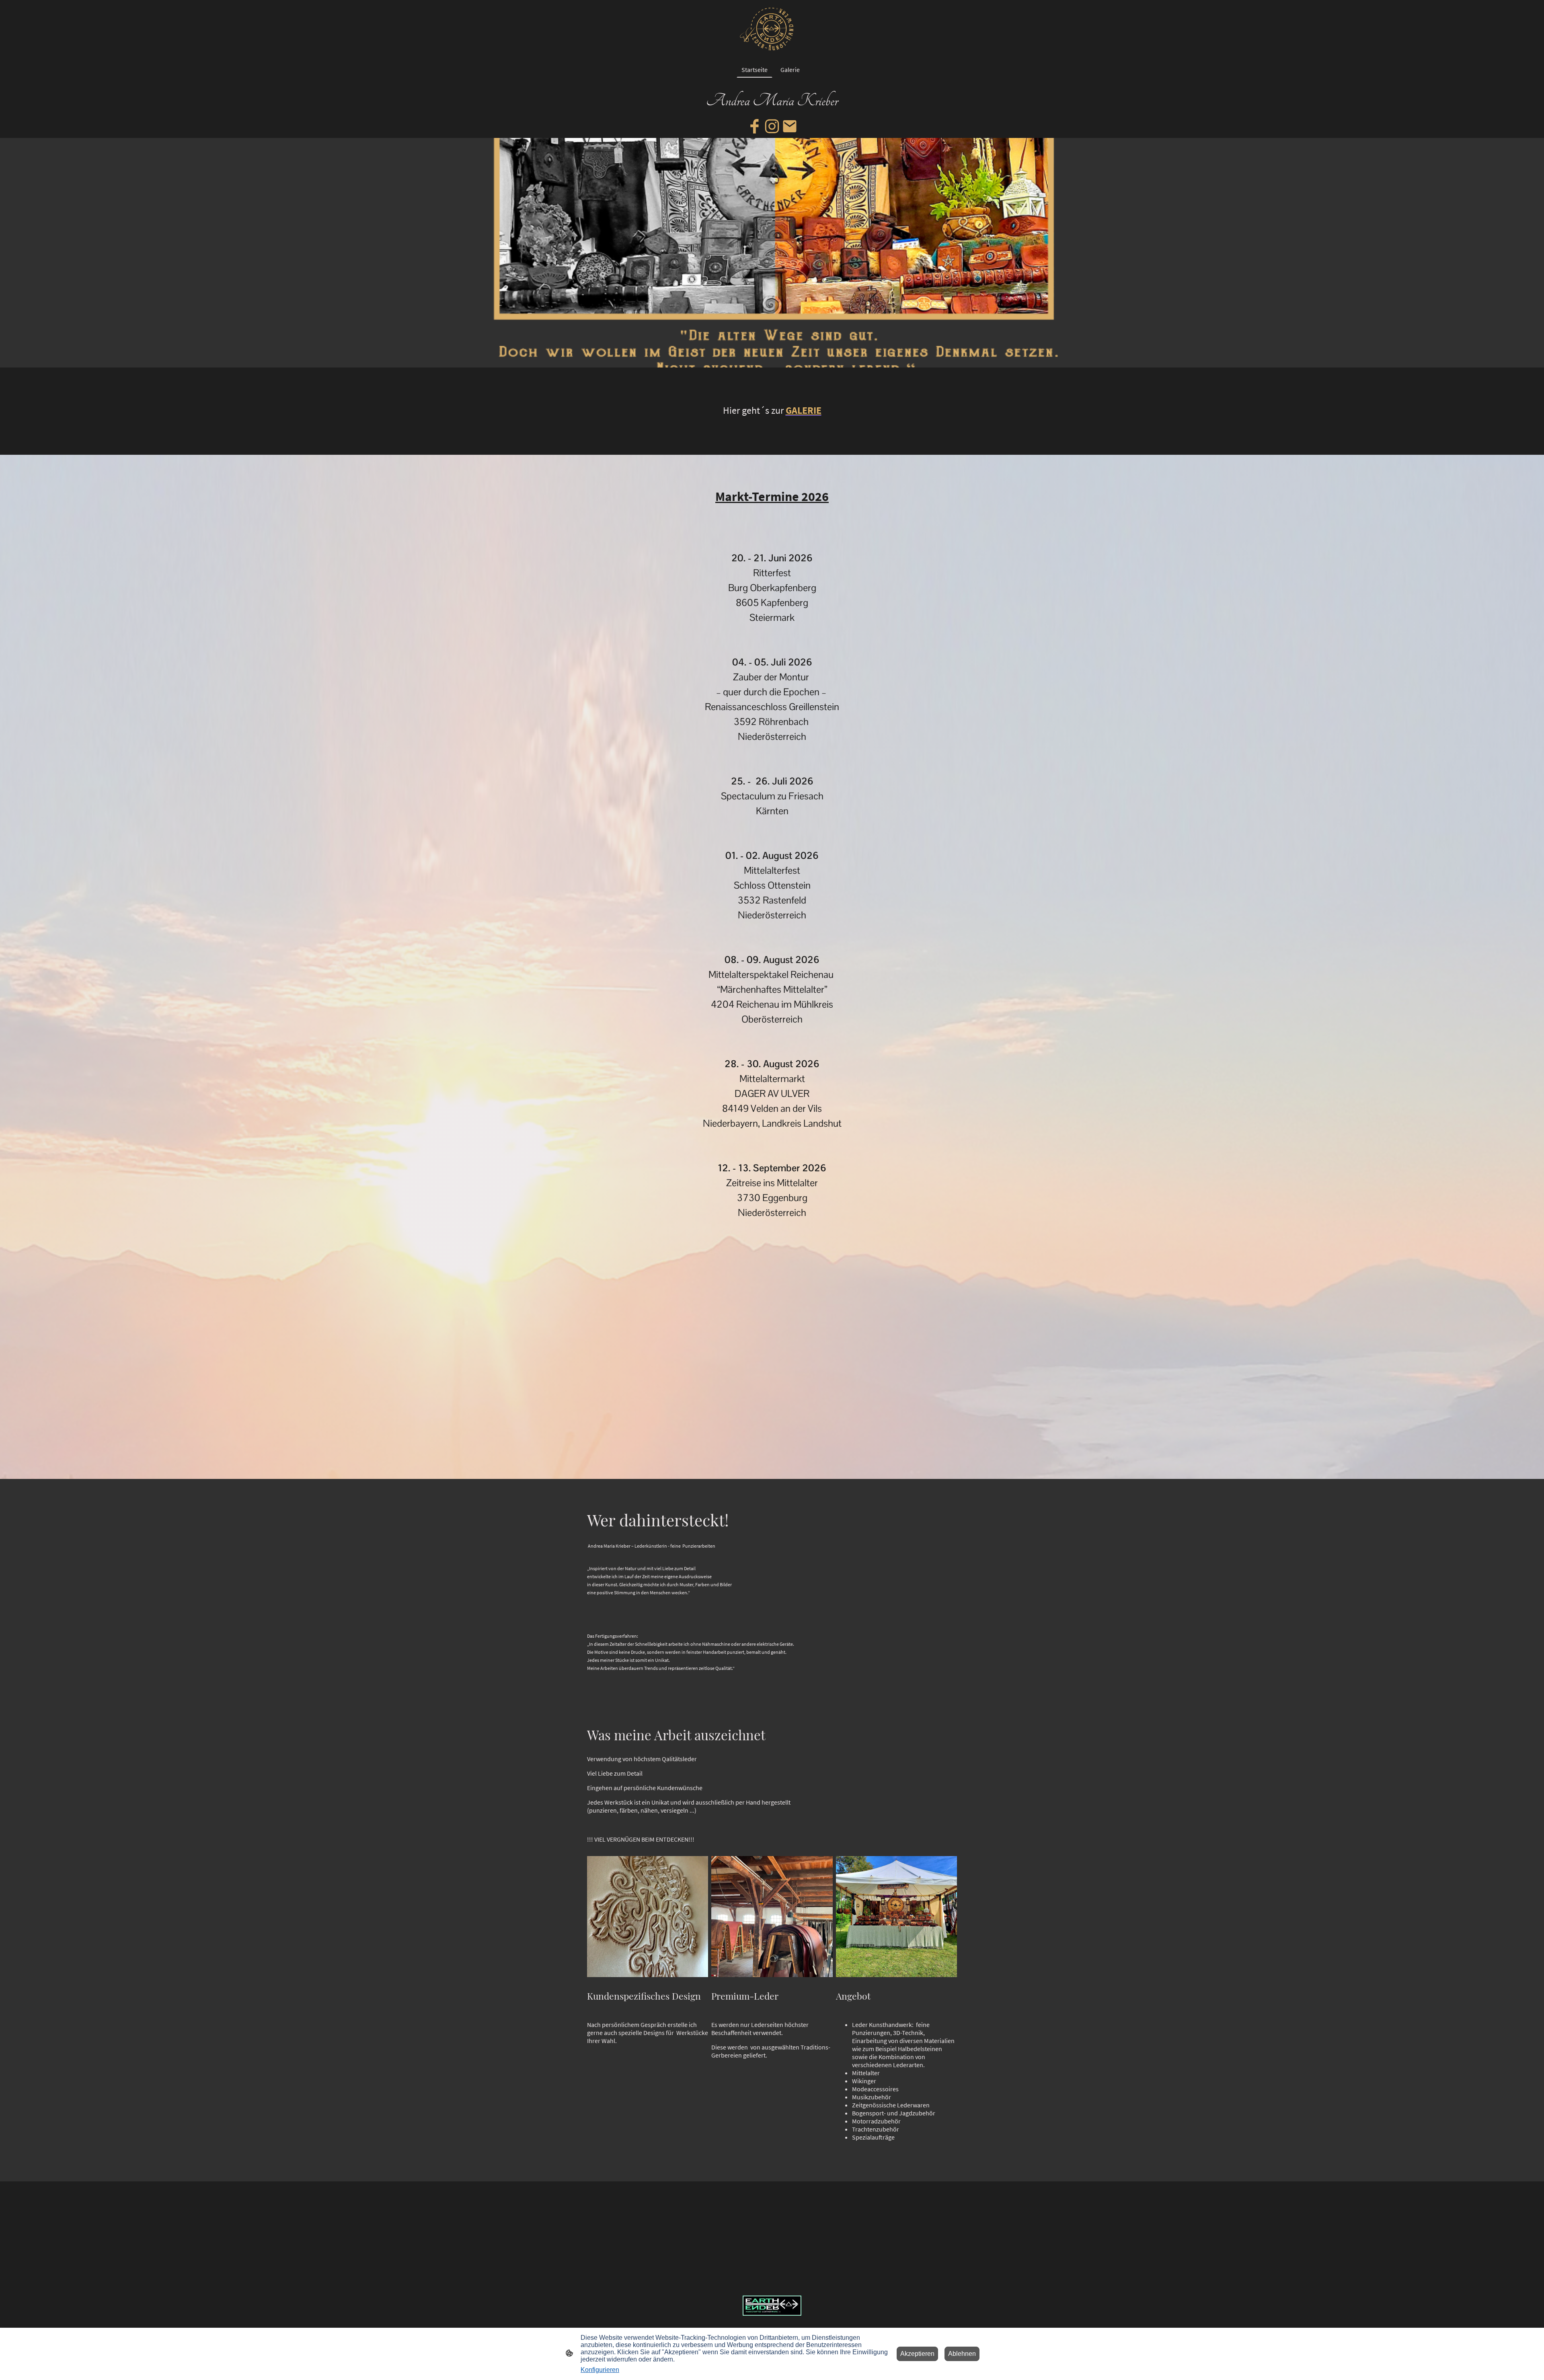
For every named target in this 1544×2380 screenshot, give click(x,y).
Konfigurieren (600, 2370)
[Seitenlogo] (772, 29)
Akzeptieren (917, 2354)
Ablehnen (962, 2354)
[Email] (790, 126)
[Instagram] (772, 126)
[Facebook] (754, 126)
